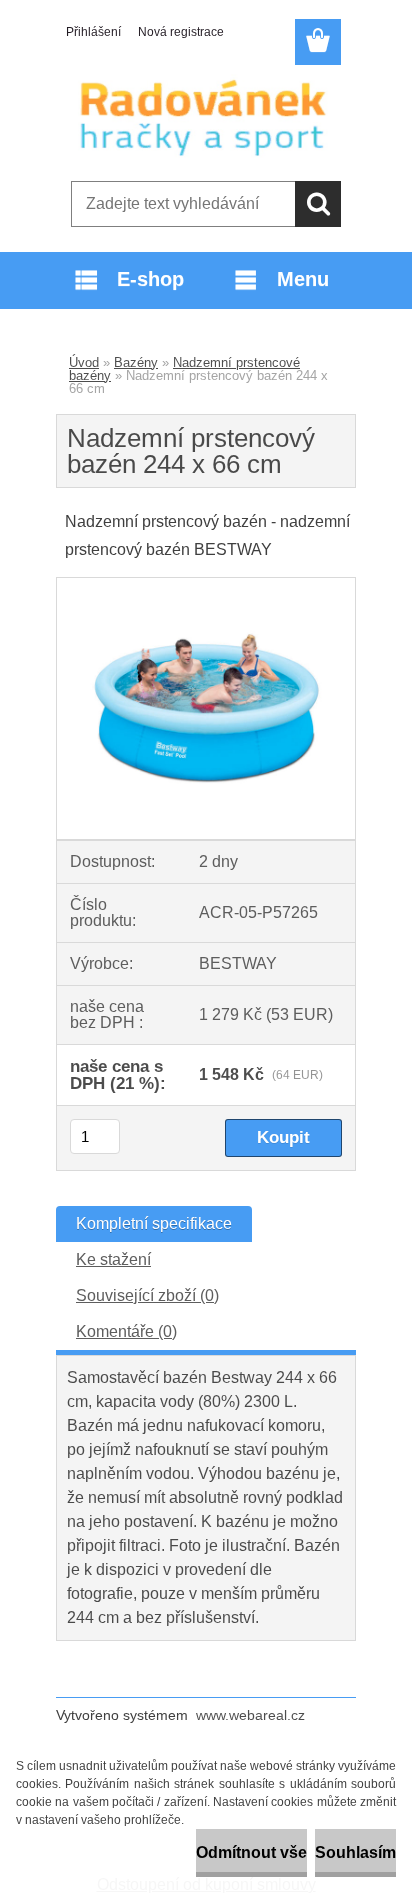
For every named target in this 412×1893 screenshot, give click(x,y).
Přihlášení (93, 32)
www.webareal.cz (250, 1715)
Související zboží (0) (147, 1295)
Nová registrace (181, 32)
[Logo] (205, 117)
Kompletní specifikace (154, 1223)
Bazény (136, 362)
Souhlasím (355, 1852)
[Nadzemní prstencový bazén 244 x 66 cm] (206, 585)
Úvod (84, 362)
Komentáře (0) (126, 1331)
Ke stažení (113, 1259)
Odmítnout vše (251, 1852)
